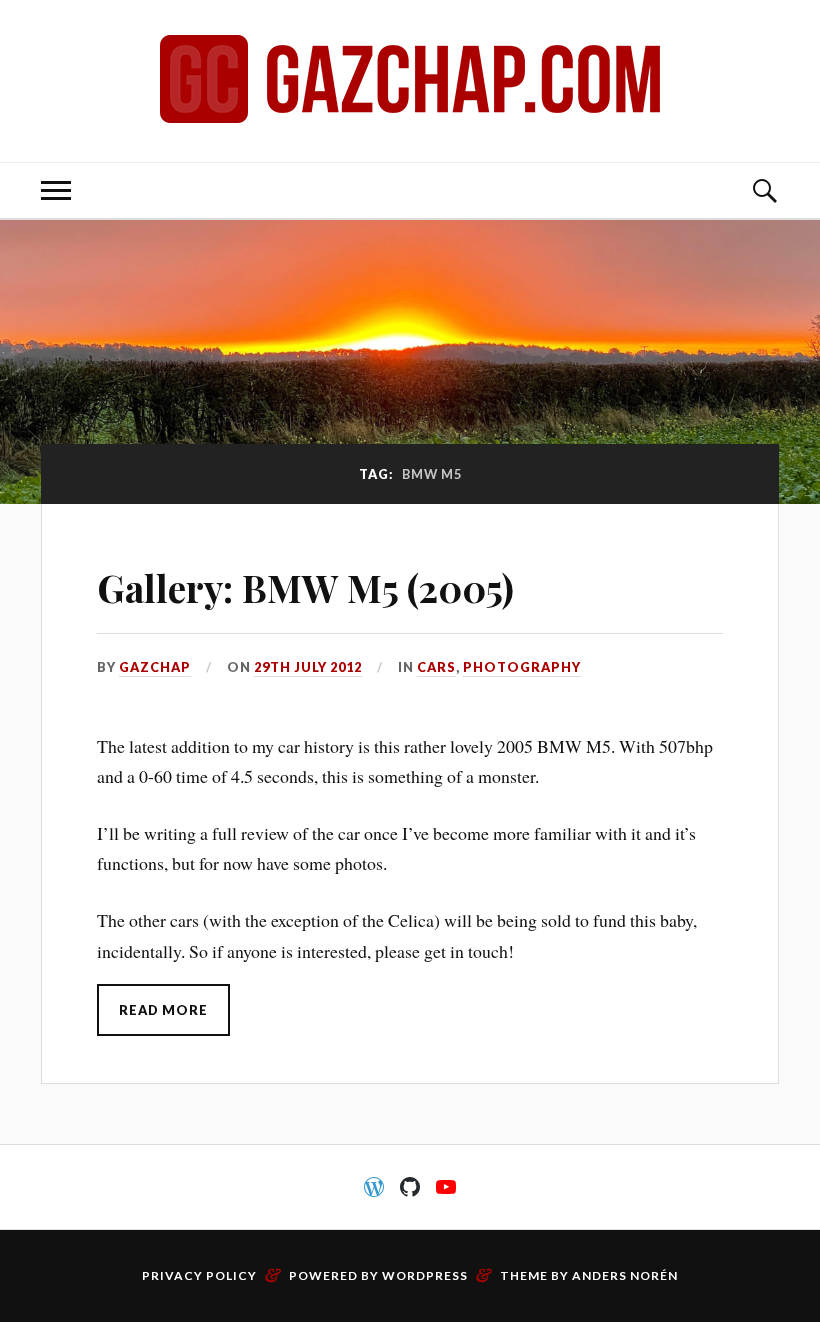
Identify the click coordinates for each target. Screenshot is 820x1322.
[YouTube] (446, 1187)
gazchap (155, 667)
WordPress (425, 1275)
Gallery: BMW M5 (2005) (305, 587)
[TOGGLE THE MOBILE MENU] (56, 190)
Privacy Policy (199, 1275)
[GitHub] (410, 1187)
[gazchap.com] (410, 79)
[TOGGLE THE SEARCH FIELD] (764, 190)
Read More (163, 1010)
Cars (436, 667)
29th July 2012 (308, 667)
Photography (522, 667)
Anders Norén (625, 1275)
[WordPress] (374, 1187)
